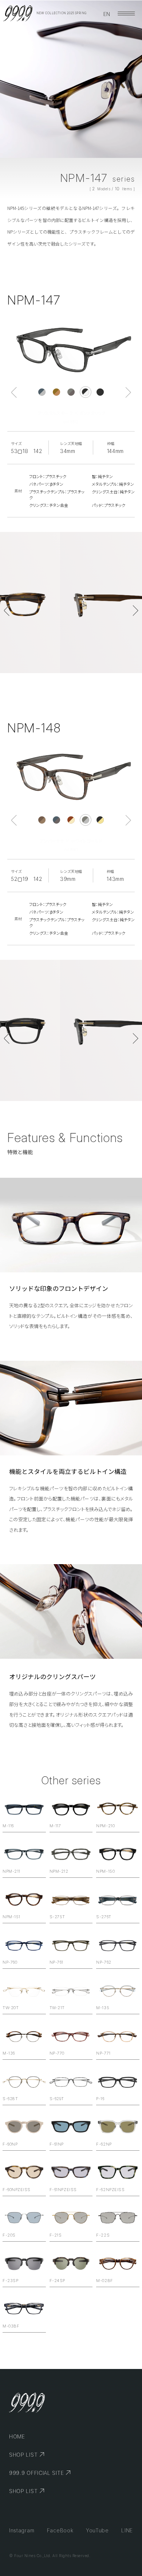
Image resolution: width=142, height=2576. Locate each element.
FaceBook (60, 2530)
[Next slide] (128, 392)
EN (107, 14)
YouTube (97, 2530)
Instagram (22, 2530)
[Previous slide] (14, 392)
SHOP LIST (23, 2455)
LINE (127, 2530)
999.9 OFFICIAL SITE (36, 2473)
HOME (17, 2436)
